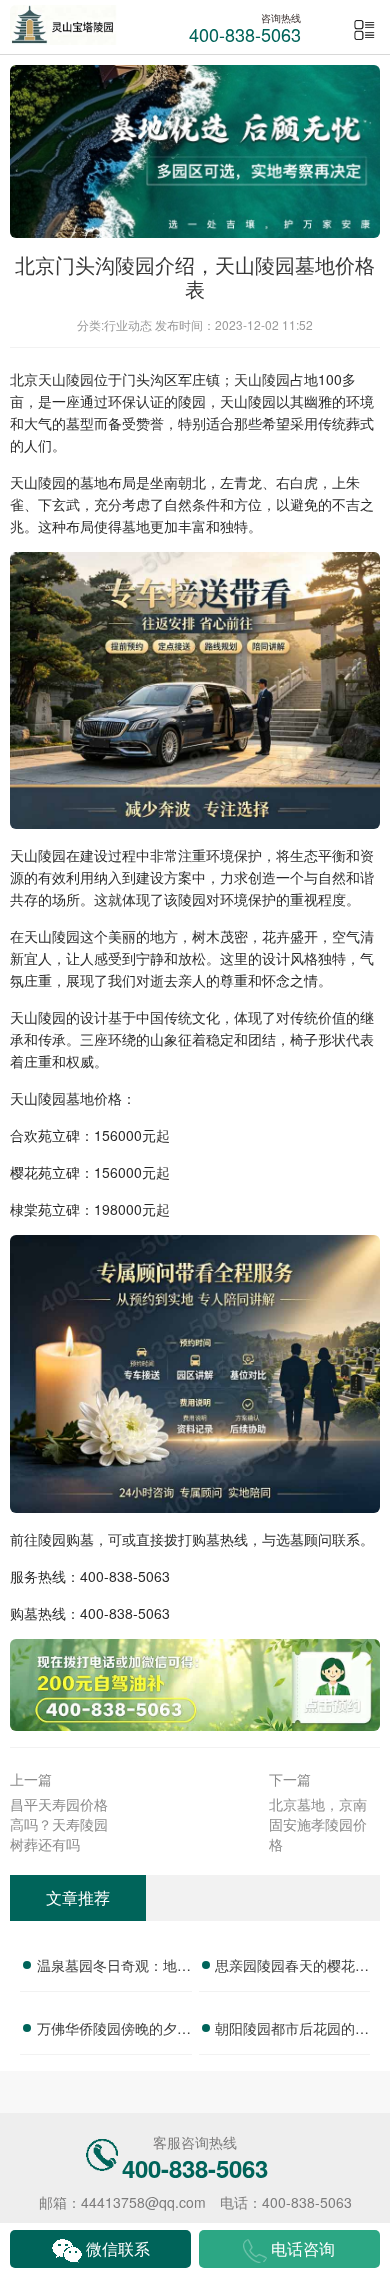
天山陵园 (66, 379)
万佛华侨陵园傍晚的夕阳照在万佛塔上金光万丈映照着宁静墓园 (114, 2031)
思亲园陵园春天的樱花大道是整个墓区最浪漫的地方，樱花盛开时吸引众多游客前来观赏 (292, 1968)
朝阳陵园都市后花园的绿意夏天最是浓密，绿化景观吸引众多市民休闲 (292, 2031)
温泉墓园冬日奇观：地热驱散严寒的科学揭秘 (114, 1968)
